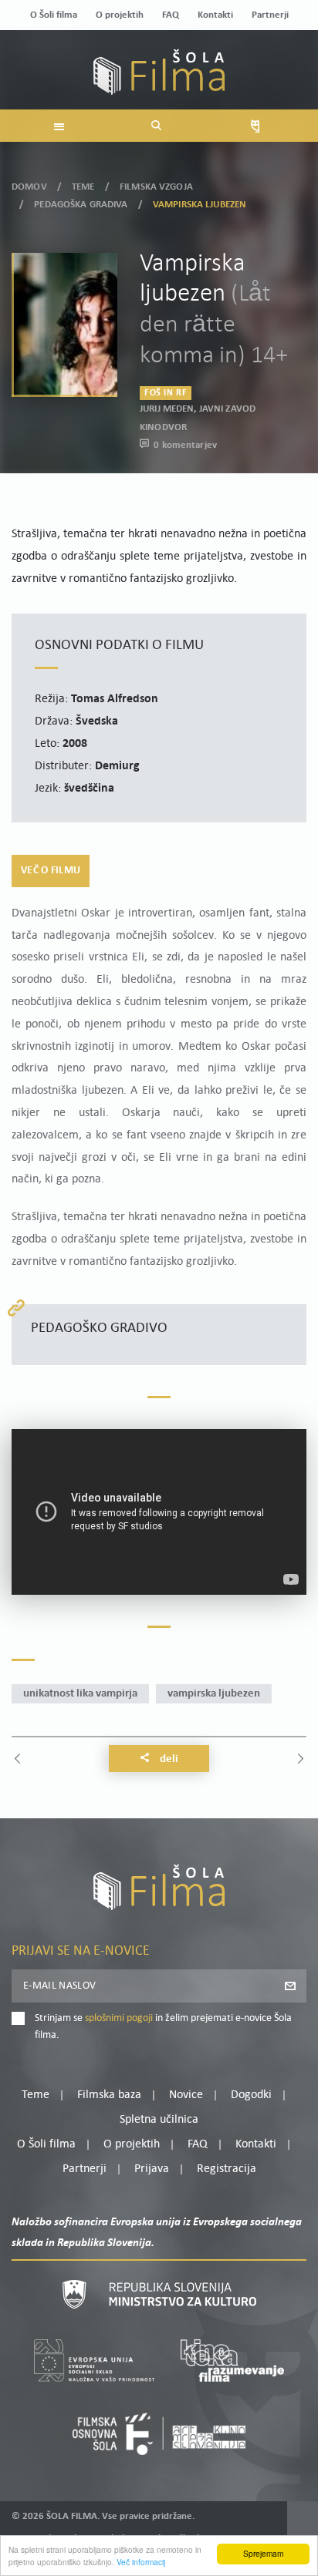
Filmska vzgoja (156, 187)
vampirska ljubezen (214, 1694)
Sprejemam (263, 2553)
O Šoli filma (54, 15)
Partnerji (270, 15)
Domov (29, 187)
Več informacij (141, 2562)
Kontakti (215, 15)
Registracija (227, 2169)
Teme (83, 187)
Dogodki (251, 2095)
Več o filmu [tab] (51, 871)
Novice (186, 2095)
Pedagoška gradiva (81, 205)
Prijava (152, 2169)
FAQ (171, 15)
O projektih (120, 15)
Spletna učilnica (159, 2120)
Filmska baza (109, 2095)
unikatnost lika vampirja (80, 1694)
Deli (168, 1759)
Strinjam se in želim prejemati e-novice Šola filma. (163, 2027)
